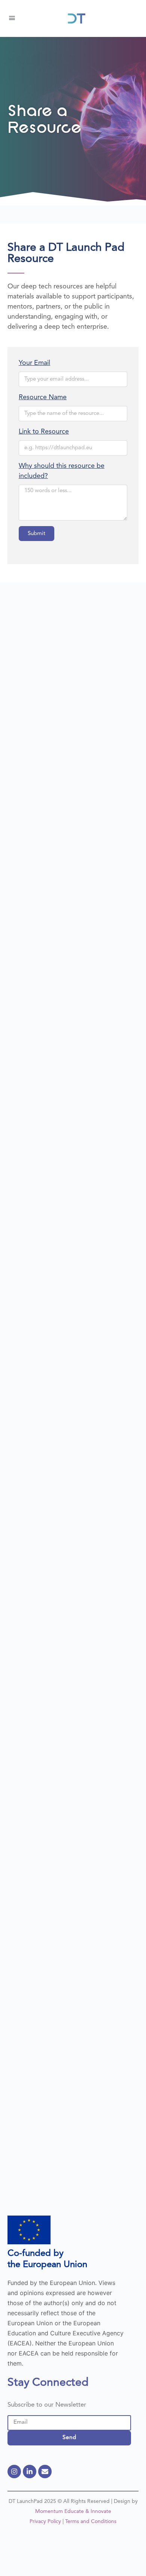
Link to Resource (44, 432)
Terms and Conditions (91, 2522)
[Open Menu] (12, 18)
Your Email (34, 363)
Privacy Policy (45, 2522)
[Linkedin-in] (30, 2472)
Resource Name (43, 397)
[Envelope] (45, 2472)
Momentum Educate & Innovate (73, 2511)
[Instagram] (14, 2472)
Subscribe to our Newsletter (47, 2405)
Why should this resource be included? (62, 471)
